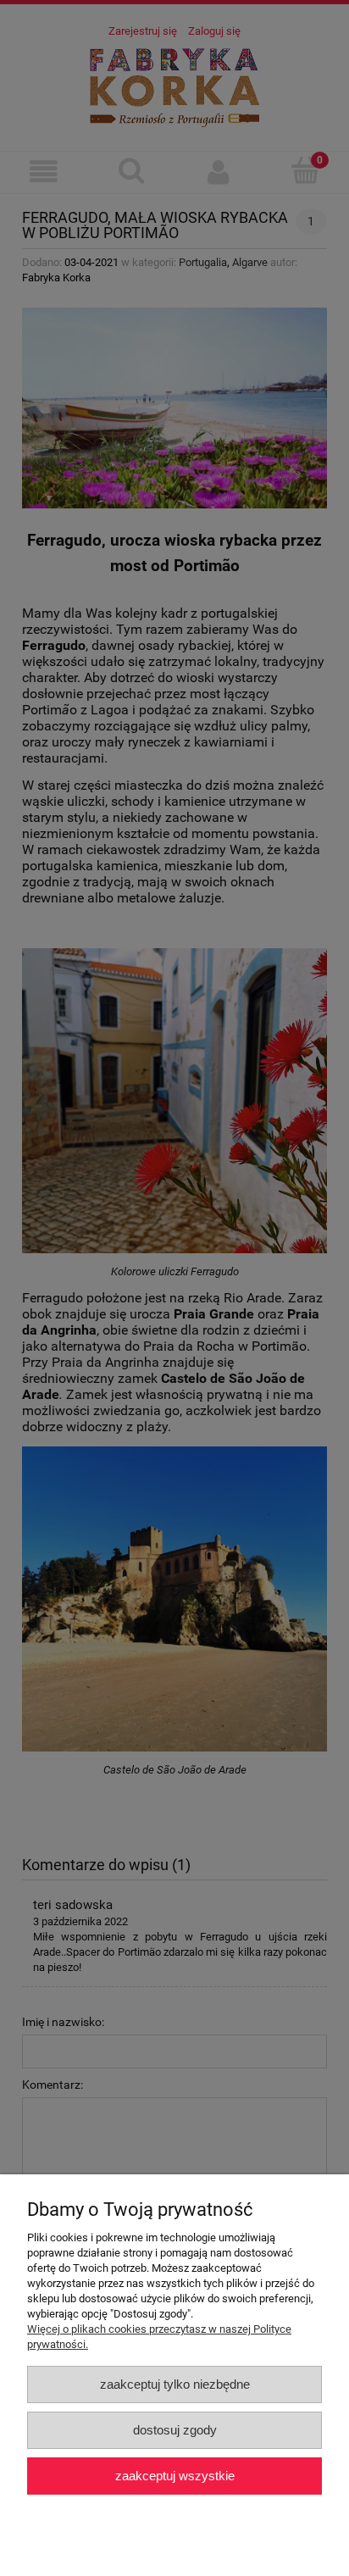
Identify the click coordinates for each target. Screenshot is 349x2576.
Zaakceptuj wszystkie (175, 2476)
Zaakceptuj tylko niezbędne (175, 2384)
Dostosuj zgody (175, 2430)
